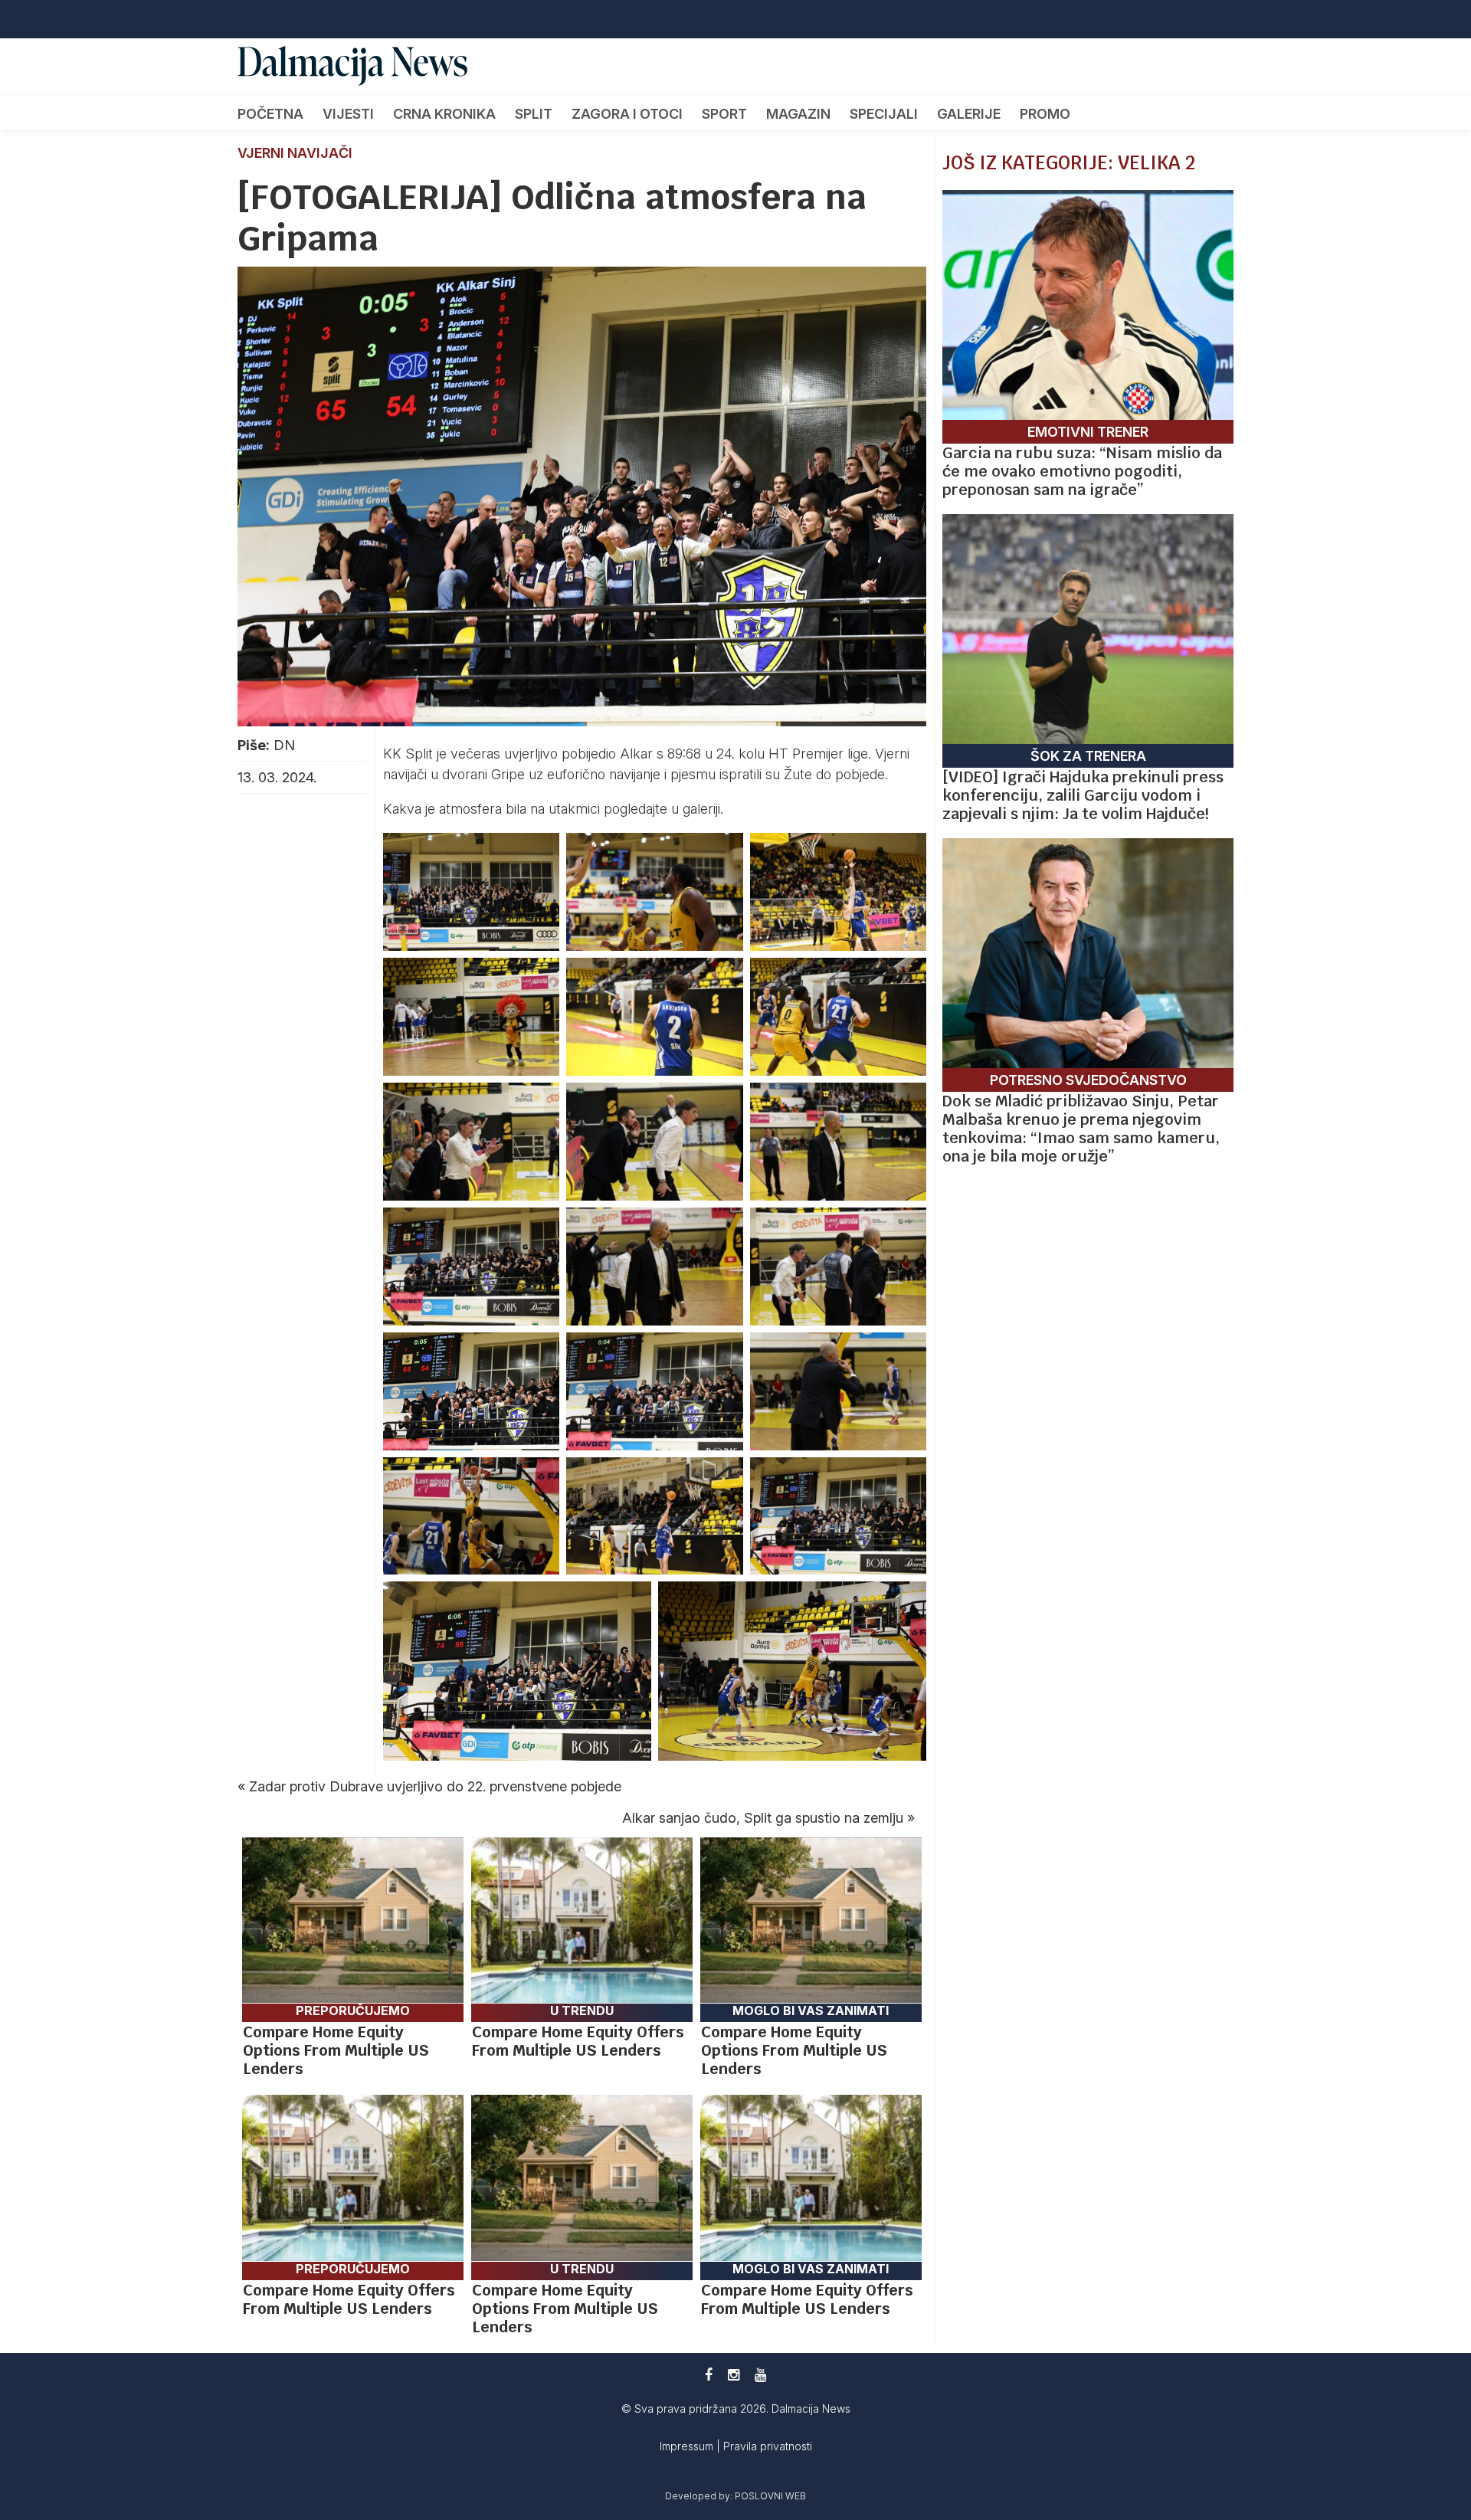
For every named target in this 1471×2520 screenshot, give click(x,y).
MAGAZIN (798, 114)
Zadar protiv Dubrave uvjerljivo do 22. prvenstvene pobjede (435, 1786)
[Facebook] (709, 2375)
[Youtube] (760, 2375)
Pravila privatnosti (768, 2446)
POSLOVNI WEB (770, 2496)
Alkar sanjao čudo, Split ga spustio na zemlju (763, 1818)
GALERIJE (969, 114)
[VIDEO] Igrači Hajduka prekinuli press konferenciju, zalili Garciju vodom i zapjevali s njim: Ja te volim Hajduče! (1083, 795)
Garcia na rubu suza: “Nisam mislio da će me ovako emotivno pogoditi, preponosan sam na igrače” (1082, 471)
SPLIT (534, 114)
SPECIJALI (884, 114)
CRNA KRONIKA (444, 114)
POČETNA (270, 114)
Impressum (688, 2446)
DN (284, 745)
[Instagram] (734, 2375)
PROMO (1045, 114)
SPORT (724, 114)
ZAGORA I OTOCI (627, 114)
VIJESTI (348, 114)
